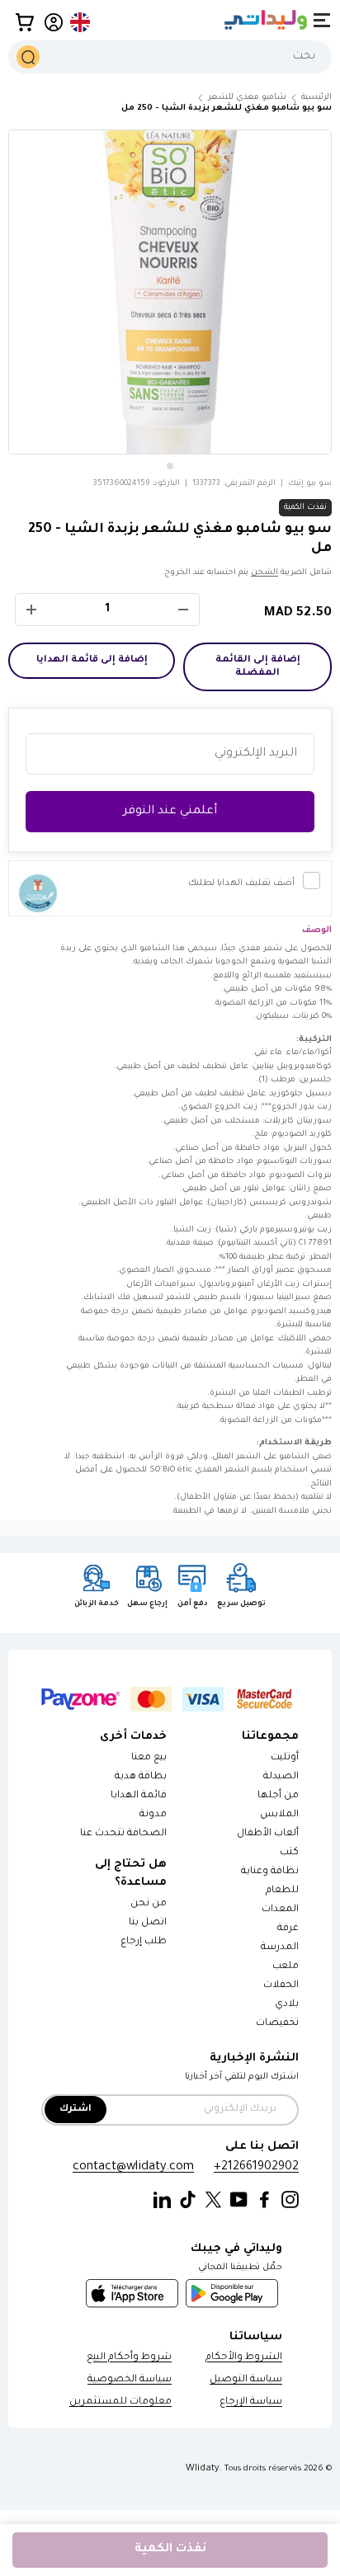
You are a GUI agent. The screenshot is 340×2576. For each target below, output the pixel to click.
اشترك (76, 2110)
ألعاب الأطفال (268, 1834)
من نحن (149, 1904)
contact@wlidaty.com (133, 2167)
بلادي (287, 2005)
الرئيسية (316, 98)
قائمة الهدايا (139, 1796)
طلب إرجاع (144, 1942)
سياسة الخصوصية (130, 2380)
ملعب (286, 1967)
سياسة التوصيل (246, 2380)
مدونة (153, 1815)
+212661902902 (256, 2167)
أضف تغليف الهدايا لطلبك (241, 883)
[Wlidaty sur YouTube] (239, 2200)
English (81, 22)
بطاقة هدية (141, 1777)
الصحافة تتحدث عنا (123, 1834)
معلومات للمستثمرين (120, 2402)
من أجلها (278, 1796)
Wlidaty (203, 2469)
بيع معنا (149, 1758)
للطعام (282, 1891)
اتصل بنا (148, 1923)
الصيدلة (281, 1777)
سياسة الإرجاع (251, 2402)
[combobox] (170, 57)
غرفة (288, 1929)
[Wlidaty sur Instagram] (290, 2200)
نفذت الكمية (170, 2550)
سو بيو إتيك (310, 484)
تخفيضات (277, 2024)
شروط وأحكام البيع (129, 2358)
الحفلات (281, 1986)
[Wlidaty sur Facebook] (264, 2200)
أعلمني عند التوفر (170, 812)
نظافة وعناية (270, 1872)
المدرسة (280, 1948)
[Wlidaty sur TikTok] (188, 2200)
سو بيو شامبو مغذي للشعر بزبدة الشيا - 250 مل (227, 108)
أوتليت (285, 1758)
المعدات (280, 1910)
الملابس (279, 1815)
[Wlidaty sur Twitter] (213, 2200)
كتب (289, 1853)
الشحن (264, 573)
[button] (25, 22)
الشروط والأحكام (244, 2358)
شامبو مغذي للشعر (247, 98)
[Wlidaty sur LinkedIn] (162, 2200)
